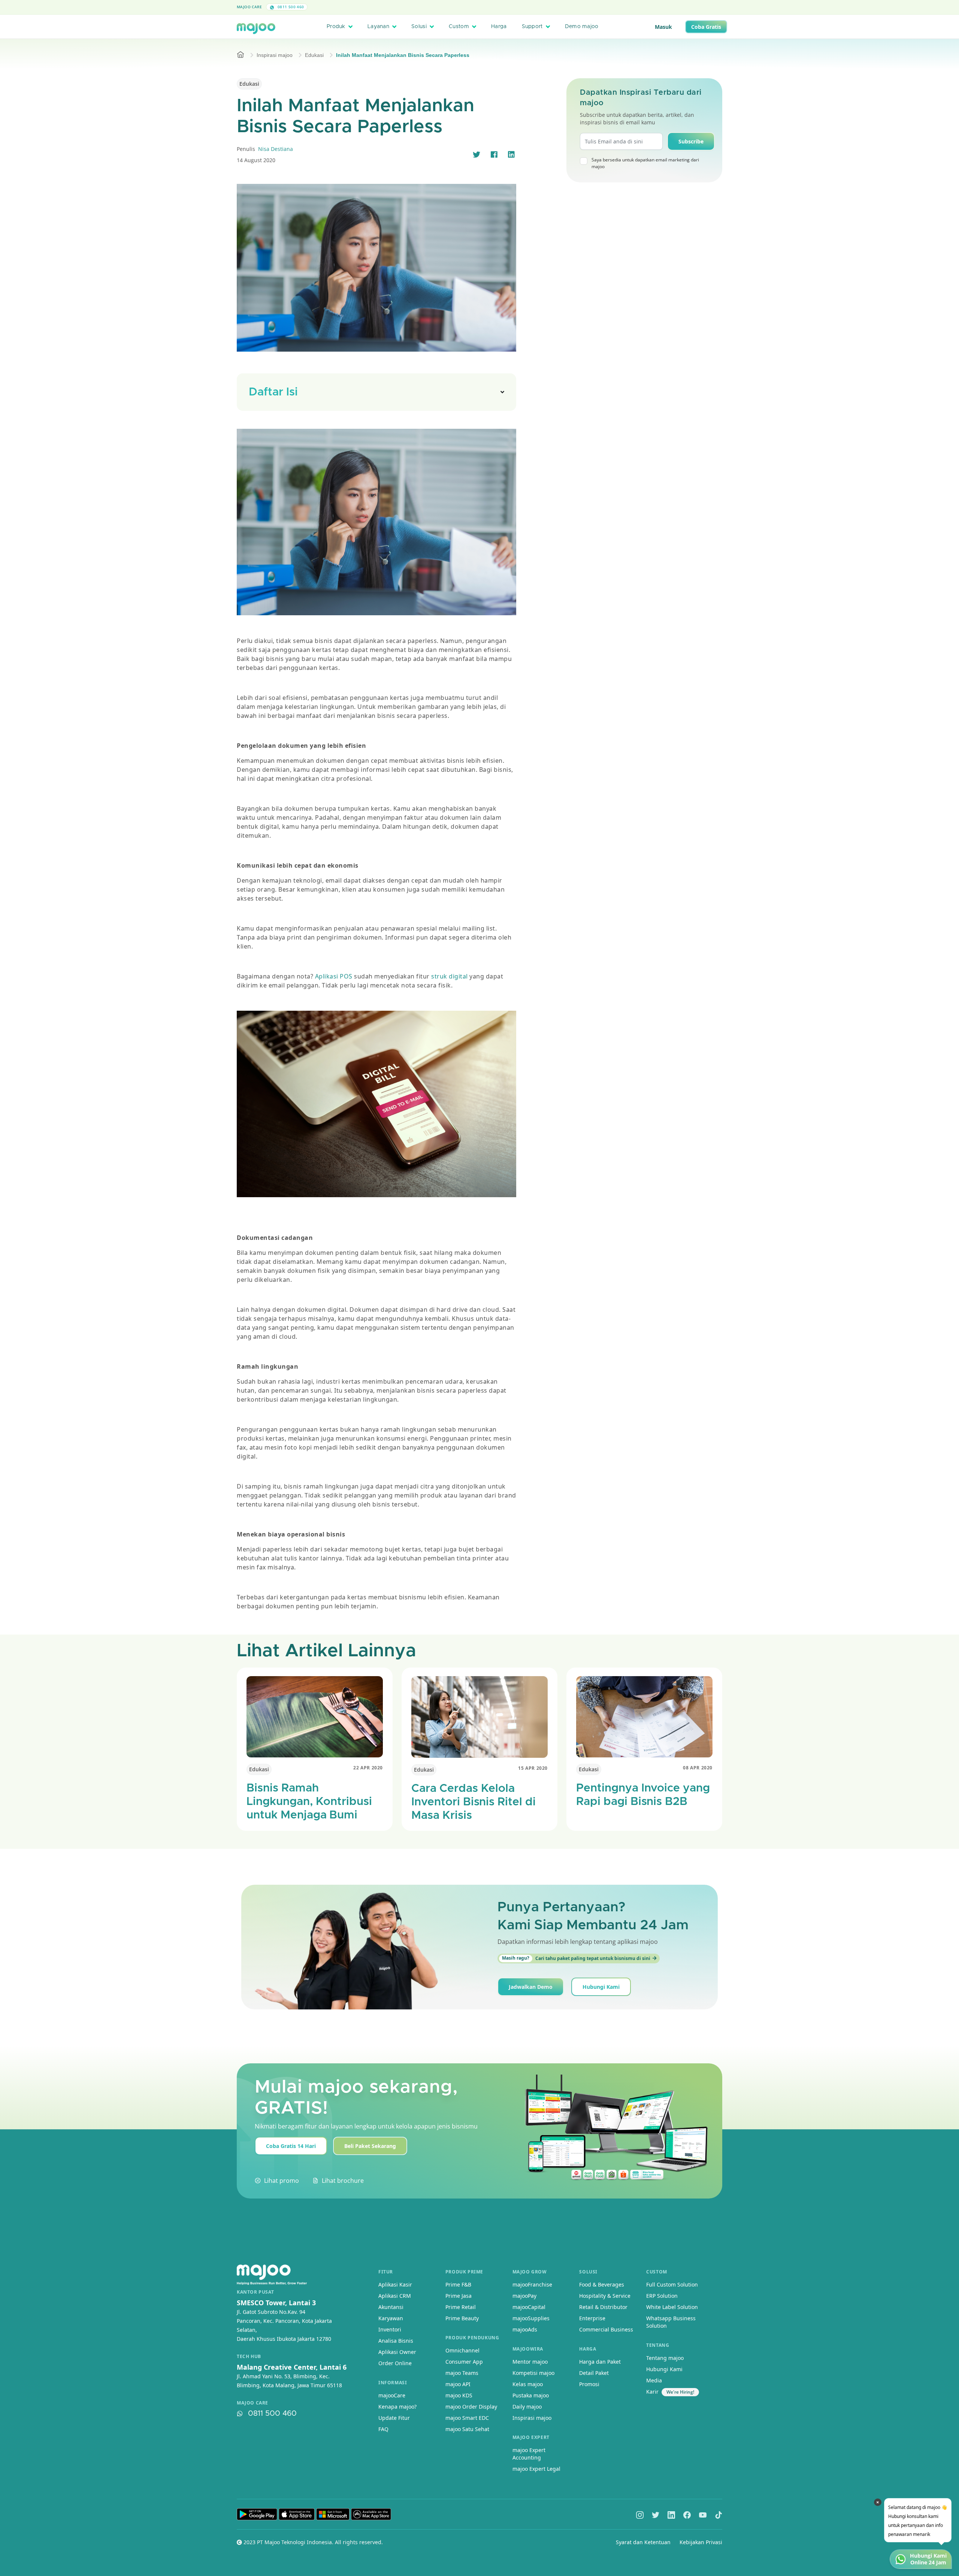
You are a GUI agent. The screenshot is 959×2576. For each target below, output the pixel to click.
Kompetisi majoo (533, 2373)
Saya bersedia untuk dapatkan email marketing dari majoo (645, 163)
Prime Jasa (459, 2296)
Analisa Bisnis (396, 2341)
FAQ (383, 2429)
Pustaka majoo (531, 2395)
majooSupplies (531, 2318)
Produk (336, 27)
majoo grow (530, 2272)
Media (654, 2380)
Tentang (658, 2345)
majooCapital (529, 2307)
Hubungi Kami (601, 1987)
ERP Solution (662, 2296)
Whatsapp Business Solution (671, 2322)
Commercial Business (606, 2329)
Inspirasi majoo (275, 55)
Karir (652, 2392)
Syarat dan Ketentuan (643, 2542)
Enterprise (592, 2318)
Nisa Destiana (276, 149)
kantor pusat (255, 2292)
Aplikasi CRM (395, 2296)
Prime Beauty (462, 2318)
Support (532, 27)
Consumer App (464, 2362)
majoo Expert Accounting (529, 2454)
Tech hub (249, 2357)
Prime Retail (461, 2307)
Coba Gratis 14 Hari (291, 2146)
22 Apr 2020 (368, 1768)
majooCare (392, 2395)
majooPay (524, 2296)
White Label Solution (672, 2307)
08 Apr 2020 (698, 1768)
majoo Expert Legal (536, 2469)
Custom (459, 27)
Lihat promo (282, 2181)
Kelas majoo (528, 2384)
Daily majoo (527, 2407)
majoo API (458, 2384)
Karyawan (391, 2318)
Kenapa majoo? (397, 2407)
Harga (499, 27)
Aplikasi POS (335, 976)
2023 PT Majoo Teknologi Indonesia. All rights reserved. (312, 2542)
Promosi (589, 2384)
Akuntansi (391, 2307)
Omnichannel (462, 2350)
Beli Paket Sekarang (370, 2146)
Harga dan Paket (600, 2362)
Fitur (386, 2272)
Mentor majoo (530, 2362)
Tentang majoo (665, 2358)
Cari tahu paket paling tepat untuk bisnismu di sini (576, 1958)
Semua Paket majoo (478, 7)
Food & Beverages (602, 2284)
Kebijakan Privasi (701, 2542)
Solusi (419, 27)
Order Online (395, 2363)
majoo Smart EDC (467, 2418)
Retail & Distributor (603, 2307)
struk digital (450, 976)
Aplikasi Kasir (395, 2284)
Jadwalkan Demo (531, 1987)
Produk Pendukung (472, 2338)
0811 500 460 (290, 7)
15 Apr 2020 (533, 1768)
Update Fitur (394, 2418)
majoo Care (249, 7)
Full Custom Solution (672, 2284)
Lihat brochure (343, 2181)
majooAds (525, 2329)
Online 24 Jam (928, 2563)
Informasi (393, 2383)
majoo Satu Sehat (467, 2429)
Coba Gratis (706, 27)
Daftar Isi (273, 392)
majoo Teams (462, 2373)
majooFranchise (532, 2284)
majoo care (252, 2403)
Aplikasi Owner (397, 2352)
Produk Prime (464, 2272)
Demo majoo (582, 27)
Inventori (390, 2329)
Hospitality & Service (605, 2296)
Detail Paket (594, 2373)
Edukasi (314, 55)
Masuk (663, 27)
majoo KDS (459, 2395)
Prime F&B (458, 2284)
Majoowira (528, 2349)
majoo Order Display (471, 2407)
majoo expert (531, 2437)
